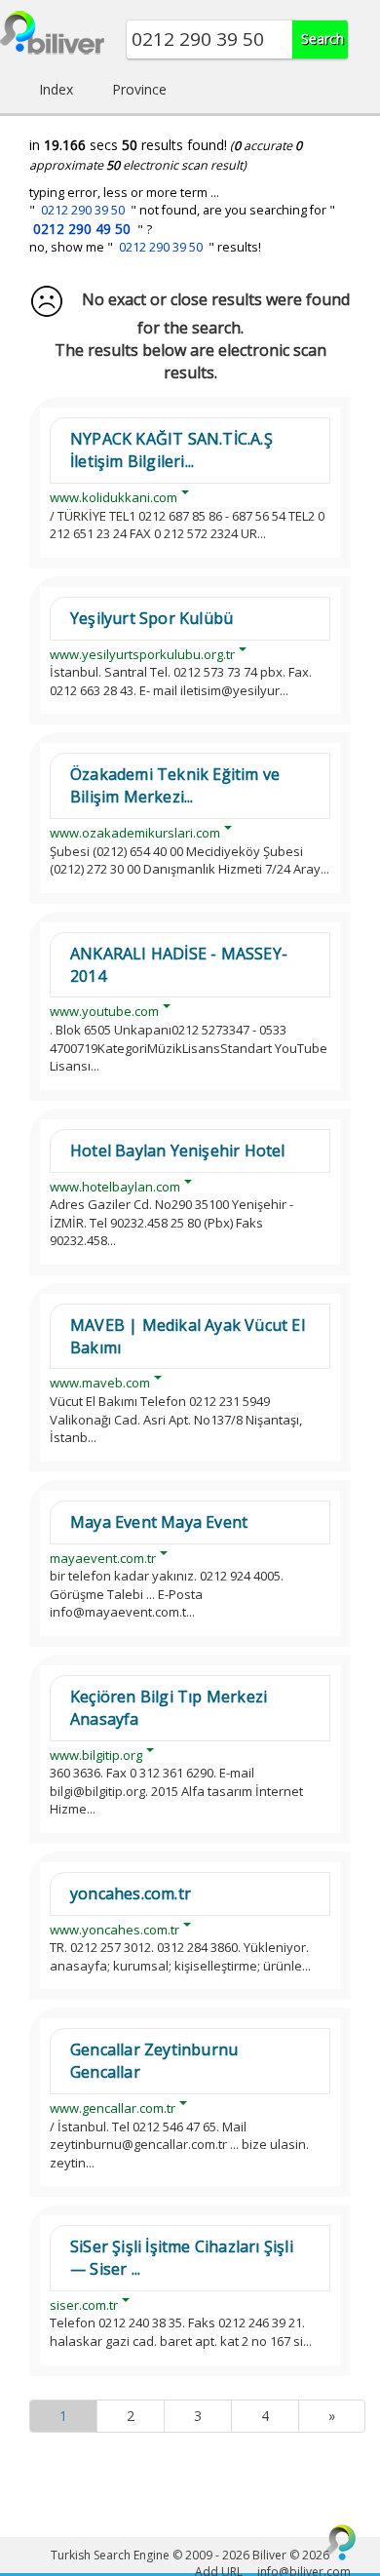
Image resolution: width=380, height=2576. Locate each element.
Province (139, 89)
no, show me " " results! (145, 247)
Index (56, 89)
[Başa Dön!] (341, 2542)
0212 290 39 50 (83, 210)
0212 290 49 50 (82, 229)
